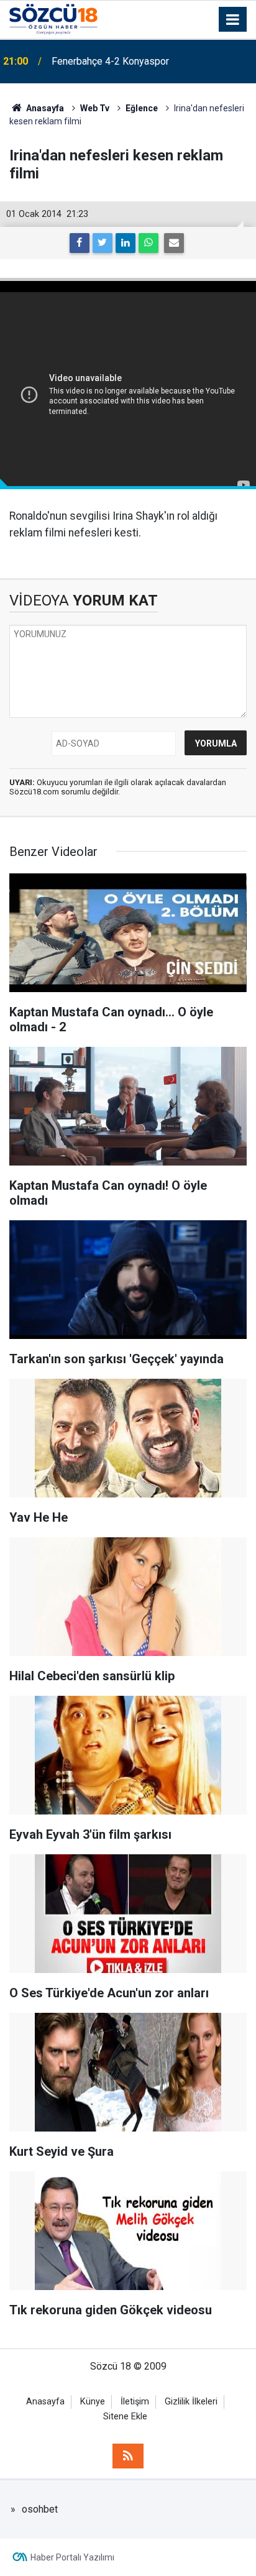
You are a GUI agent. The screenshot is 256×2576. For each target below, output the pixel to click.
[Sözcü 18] (53, 18)
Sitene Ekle (125, 2417)
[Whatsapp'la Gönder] (149, 243)
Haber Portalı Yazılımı (72, 2557)
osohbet (40, 2509)
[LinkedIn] (126, 243)
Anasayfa (45, 2402)
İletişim (135, 2402)
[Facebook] (80, 243)
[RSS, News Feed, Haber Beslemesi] (128, 2456)
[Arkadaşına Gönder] (174, 243)
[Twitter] (103, 243)
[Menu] (233, 20)
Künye (93, 2402)
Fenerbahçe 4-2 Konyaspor (110, 61)
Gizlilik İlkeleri (191, 2402)
